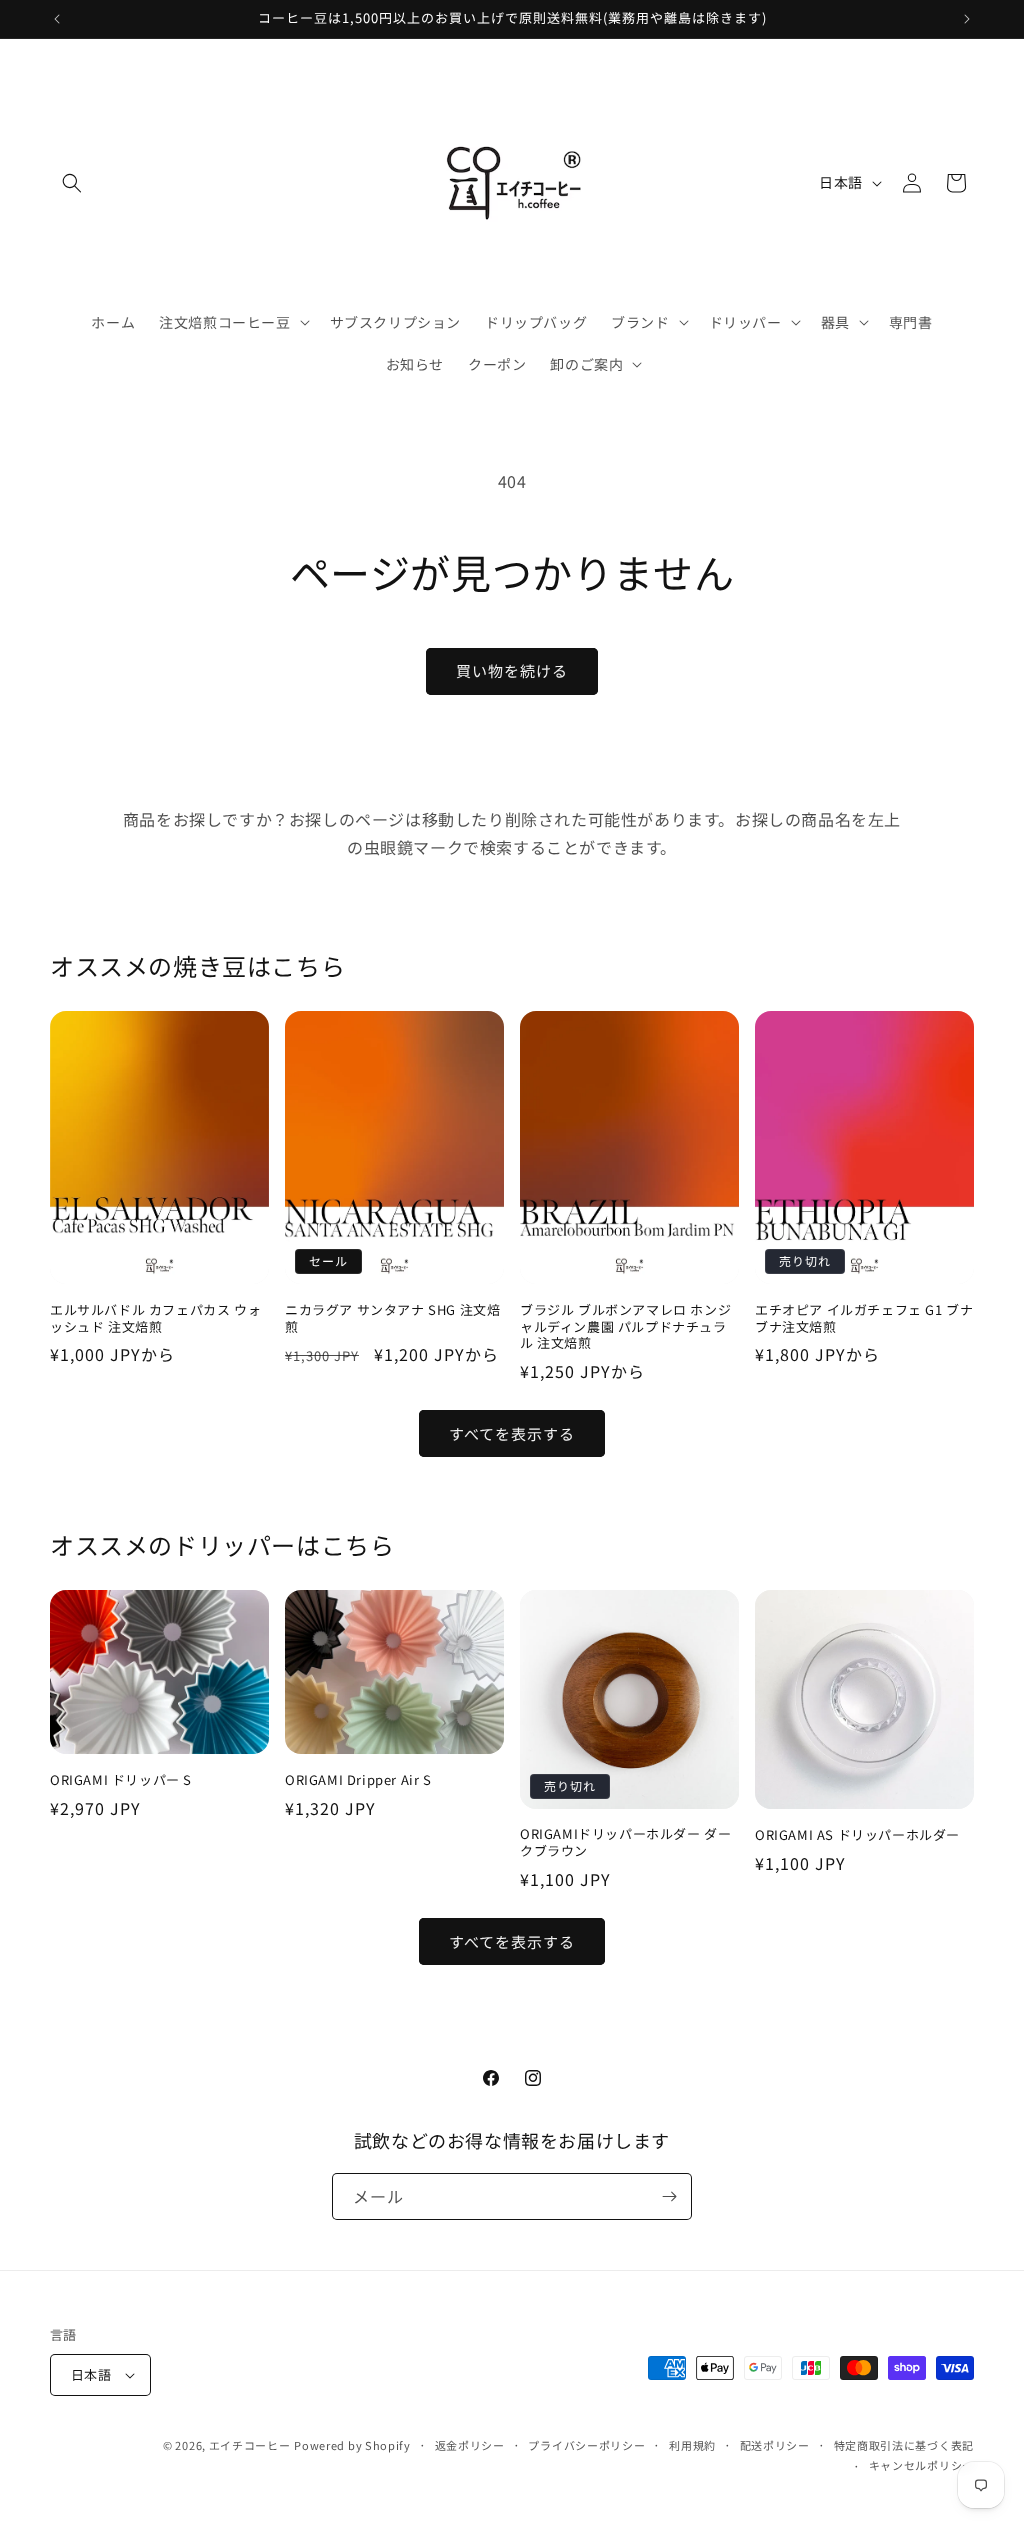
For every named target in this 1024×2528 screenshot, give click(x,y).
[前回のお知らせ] (57, 19)
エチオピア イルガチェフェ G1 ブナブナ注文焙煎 (864, 1319)
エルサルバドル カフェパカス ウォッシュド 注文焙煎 (155, 1319)
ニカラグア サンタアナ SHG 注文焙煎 (392, 1319)
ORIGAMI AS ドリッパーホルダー (857, 1835)
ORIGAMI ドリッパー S (121, 1780)
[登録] (669, 2196)
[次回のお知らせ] (967, 19)
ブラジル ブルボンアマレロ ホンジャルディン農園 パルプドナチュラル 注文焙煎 (625, 1327)
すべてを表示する (512, 1433)
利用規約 (692, 2445)
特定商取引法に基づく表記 (904, 2445)
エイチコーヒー (250, 2445)
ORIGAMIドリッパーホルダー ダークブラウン (625, 1843)
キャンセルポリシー (921, 2465)
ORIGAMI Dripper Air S (358, 1780)
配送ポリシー (775, 2445)
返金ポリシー (470, 2445)
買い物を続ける (512, 670)
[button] (72, 183)
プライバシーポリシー (586, 2445)
